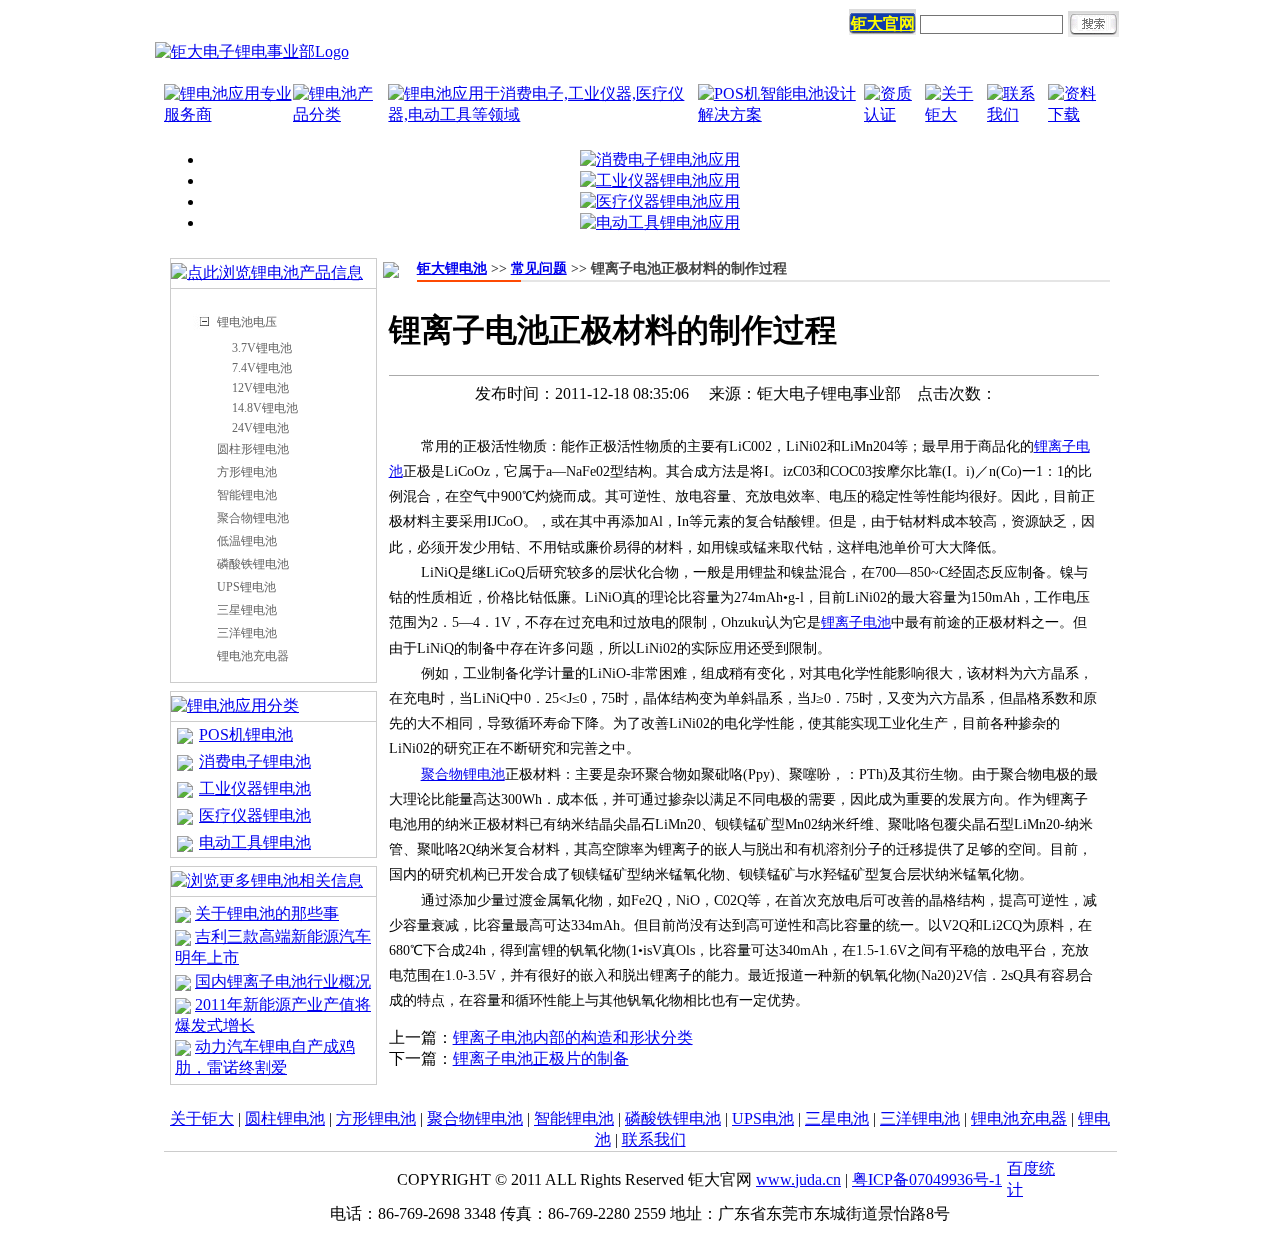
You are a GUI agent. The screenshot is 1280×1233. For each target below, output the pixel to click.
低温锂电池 (247, 541)
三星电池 (837, 1118)
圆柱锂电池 (285, 1118)
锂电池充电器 (253, 656)
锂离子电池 (856, 622)
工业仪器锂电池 (255, 788)
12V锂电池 (260, 388)
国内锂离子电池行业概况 (283, 981)
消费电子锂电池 (255, 761)
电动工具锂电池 (255, 842)
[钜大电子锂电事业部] (252, 51)
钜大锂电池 (452, 268)
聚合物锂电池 (253, 518)
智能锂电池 (247, 495)
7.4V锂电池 (262, 368)
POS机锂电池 (246, 734)
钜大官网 (883, 23)
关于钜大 (202, 1118)
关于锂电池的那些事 (267, 913)
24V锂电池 (260, 428)
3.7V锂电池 (262, 348)
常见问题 (539, 268)
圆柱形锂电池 (253, 449)
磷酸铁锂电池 (253, 564)
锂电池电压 (247, 322)
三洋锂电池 (247, 633)
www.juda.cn (798, 1179)
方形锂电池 (247, 472)
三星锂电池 (247, 610)
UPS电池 (763, 1118)
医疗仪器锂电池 (255, 815)
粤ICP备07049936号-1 (927, 1179)
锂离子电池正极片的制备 (541, 1058)
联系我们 (654, 1139)
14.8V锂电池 (265, 408)
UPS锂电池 (246, 587)
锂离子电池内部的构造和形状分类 (573, 1037)
